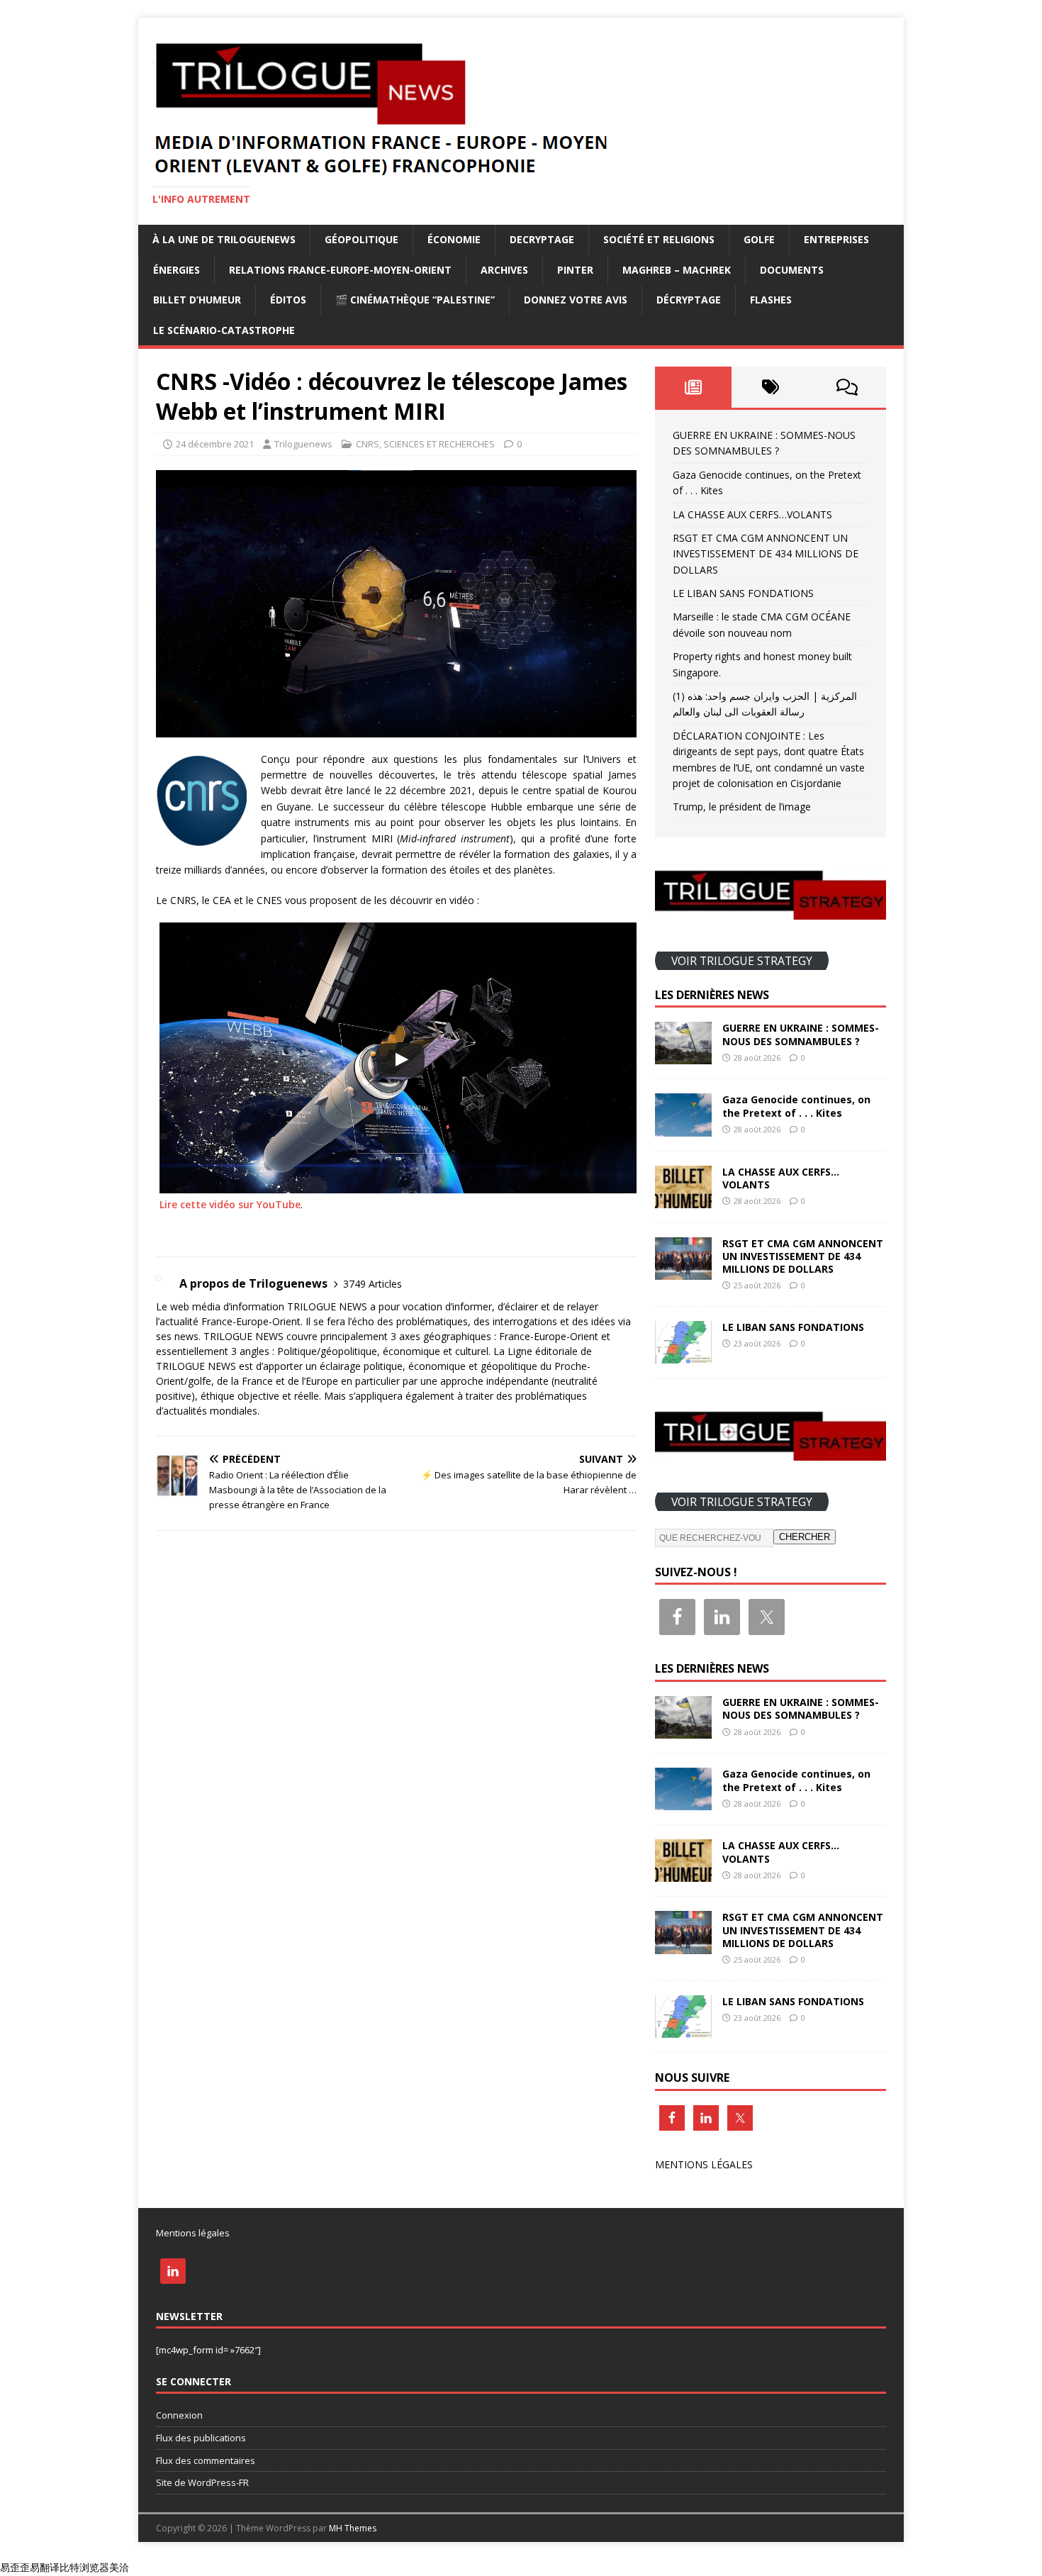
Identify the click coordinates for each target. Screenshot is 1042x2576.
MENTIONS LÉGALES (704, 2164)
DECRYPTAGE (542, 239)
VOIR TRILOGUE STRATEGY (742, 960)
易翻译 (45, 2567)
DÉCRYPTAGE (689, 300)
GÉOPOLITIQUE (362, 239)
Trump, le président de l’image (742, 807)
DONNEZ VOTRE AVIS (576, 300)
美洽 (119, 2567)
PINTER (575, 270)
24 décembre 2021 (215, 444)
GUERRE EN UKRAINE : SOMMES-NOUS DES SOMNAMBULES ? (801, 1034)
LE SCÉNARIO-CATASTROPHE (224, 330)
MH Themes (353, 2528)
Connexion (179, 2415)
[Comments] (847, 387)
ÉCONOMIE (454, 239)
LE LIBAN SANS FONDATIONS (743, 593)
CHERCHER (805, 1537)
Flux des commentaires (206, 2460)
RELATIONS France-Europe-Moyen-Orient (340, 270)
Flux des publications (201, 2438)
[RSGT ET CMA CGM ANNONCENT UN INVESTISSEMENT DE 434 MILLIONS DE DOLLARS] (683, 1271)
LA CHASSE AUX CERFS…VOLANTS (752, 514)
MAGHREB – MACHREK (677, 270)
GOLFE (759, 239)
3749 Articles (372, 1284)
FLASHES (771, 300)
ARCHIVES (504, 270)
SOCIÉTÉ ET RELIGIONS (659, 239)
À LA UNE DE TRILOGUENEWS (224, 239)
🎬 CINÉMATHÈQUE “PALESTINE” (415, 300)
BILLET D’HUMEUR (197, 300)
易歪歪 (15, 2567)
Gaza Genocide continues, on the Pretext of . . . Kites (796, 1106)
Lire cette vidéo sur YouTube (230, 1204)
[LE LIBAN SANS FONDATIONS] (683, 1355)
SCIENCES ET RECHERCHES (439, 444)
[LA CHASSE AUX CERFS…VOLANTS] (683, 1199)
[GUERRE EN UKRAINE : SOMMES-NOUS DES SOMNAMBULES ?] (683, 1056)
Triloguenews (303, 444)
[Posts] (694, 387)
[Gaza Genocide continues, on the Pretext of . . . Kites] (683, 1128)
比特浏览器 (84, 2567)
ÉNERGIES (177, 270)
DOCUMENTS (792, 270)
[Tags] (770, 387)
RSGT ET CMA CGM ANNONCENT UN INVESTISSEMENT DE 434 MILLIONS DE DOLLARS (766, 554)
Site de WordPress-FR (202, 2482)
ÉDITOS (288, 300)
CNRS (368, 444)
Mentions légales (193, 2233)
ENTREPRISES (836, 239)
